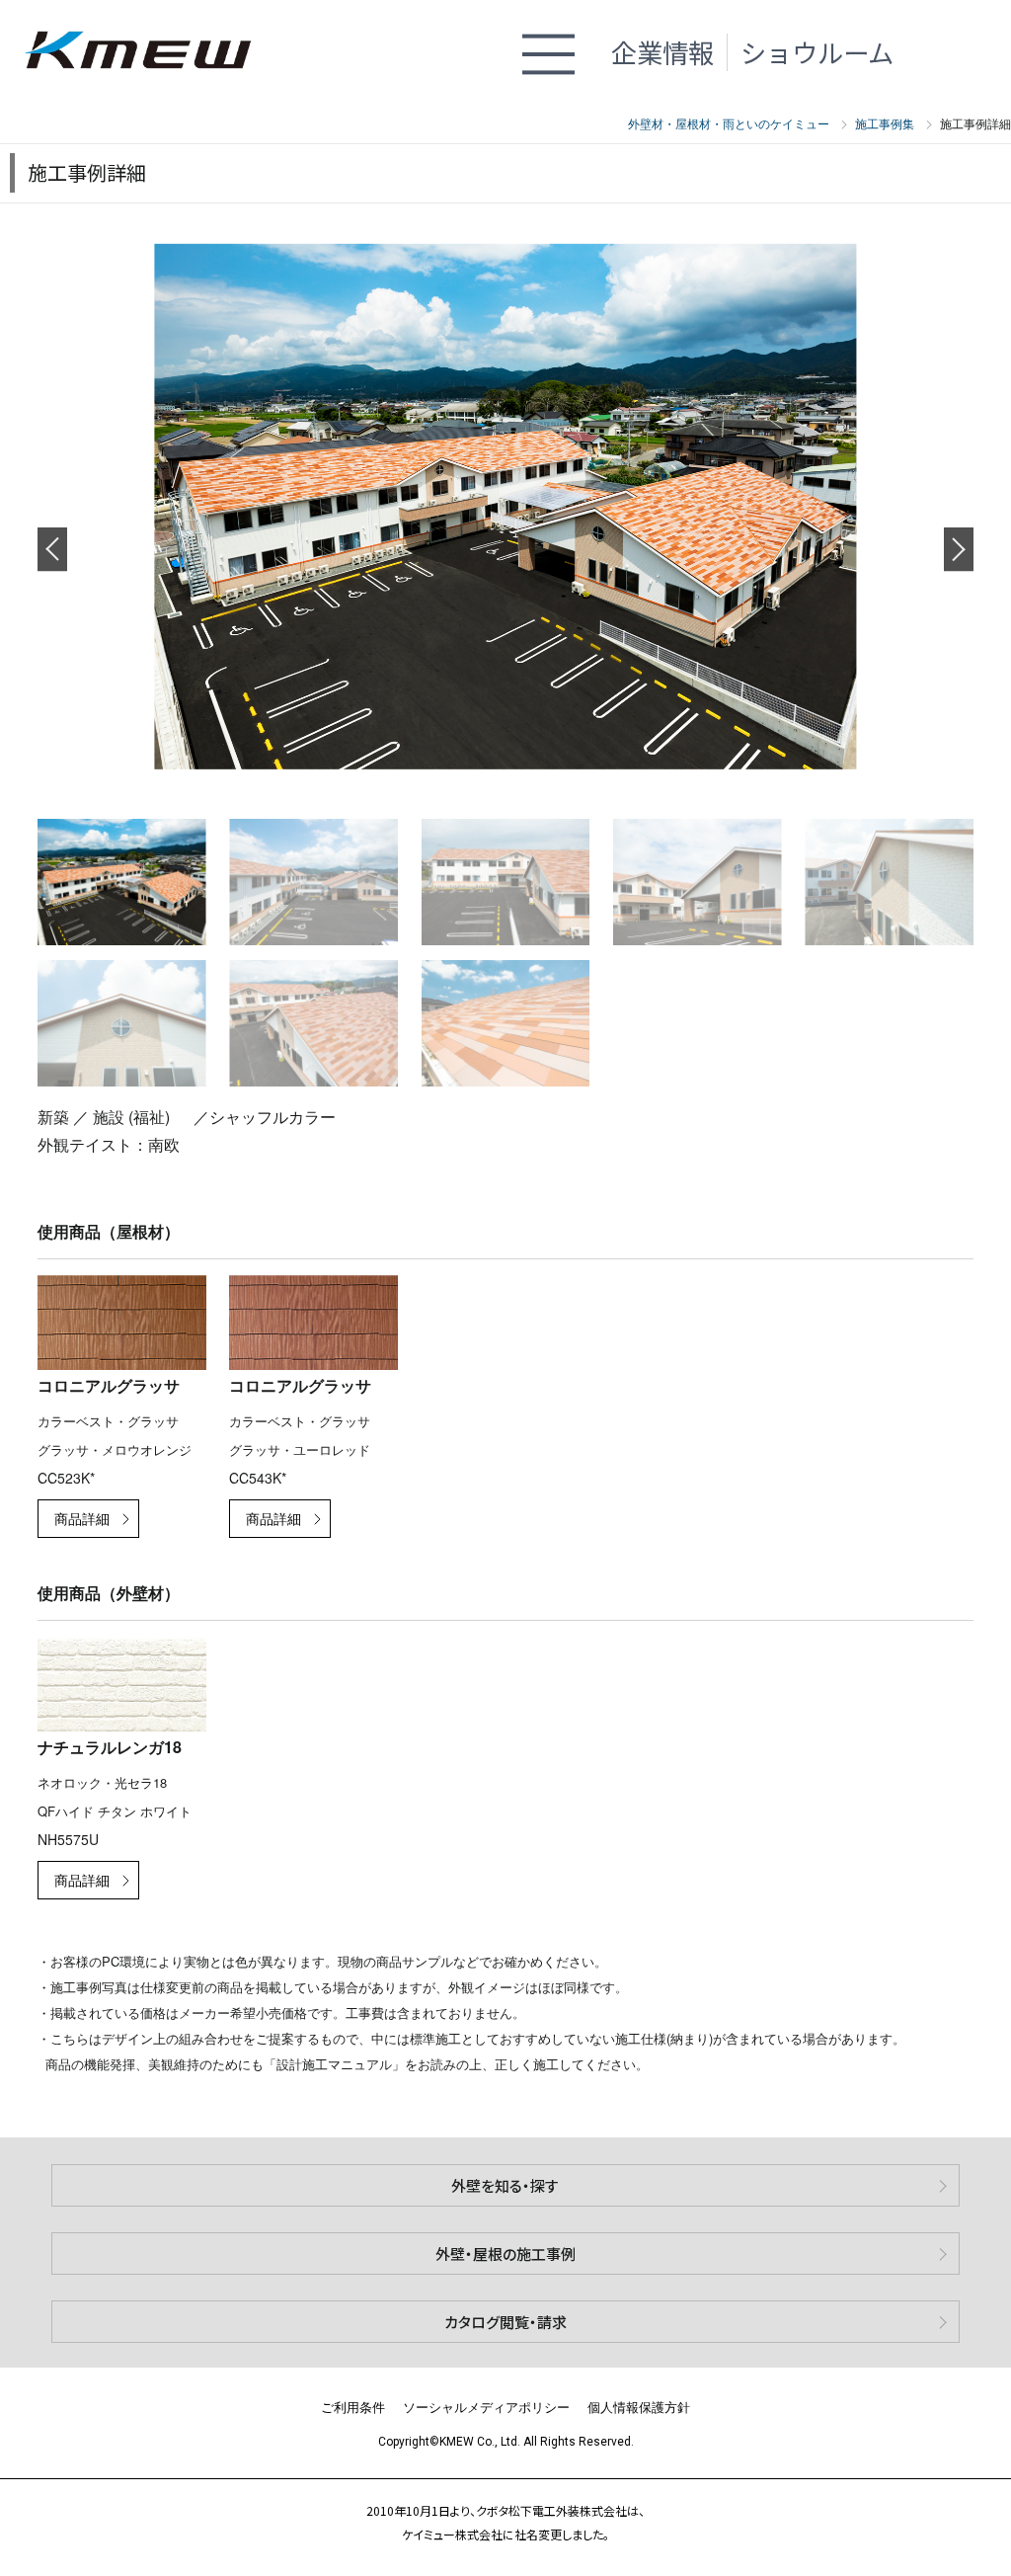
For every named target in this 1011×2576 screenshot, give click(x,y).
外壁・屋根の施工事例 (505, 2254)
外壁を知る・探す (505, 2185)
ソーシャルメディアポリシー (486, 2407)
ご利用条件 (353, 2407)
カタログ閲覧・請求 (505, 2322)
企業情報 (662, 52)
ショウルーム (817, 52)
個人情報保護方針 (639, 2407)
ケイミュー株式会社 (150, 52)
